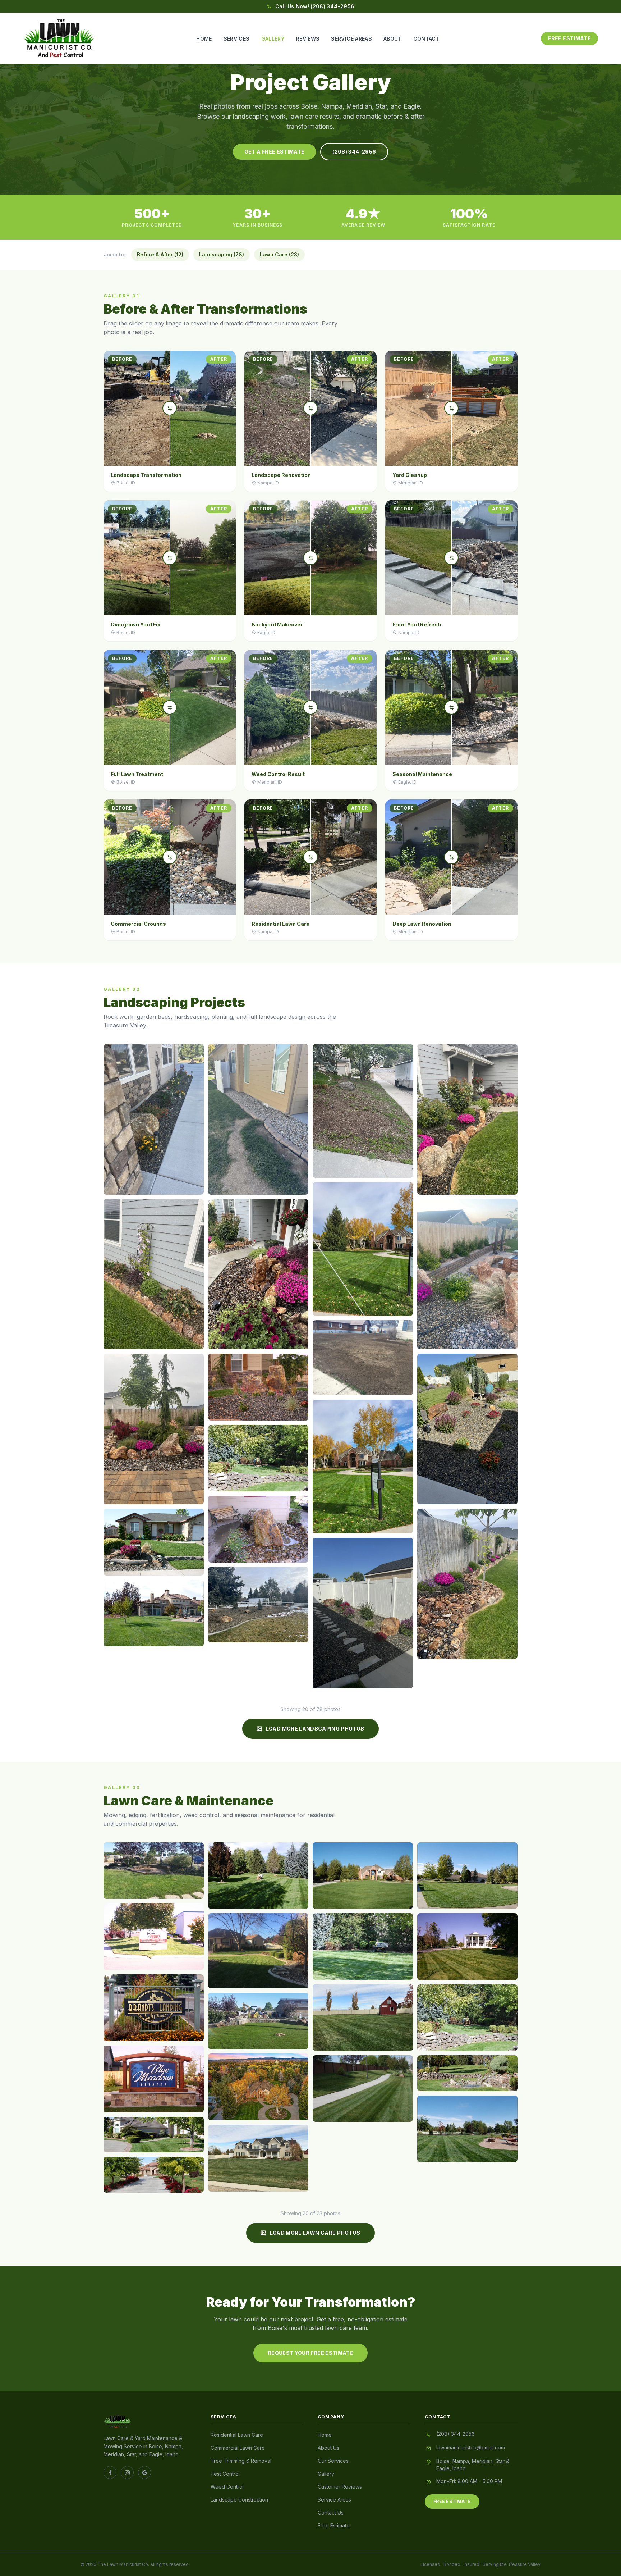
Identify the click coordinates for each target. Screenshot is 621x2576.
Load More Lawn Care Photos (315, 2233)
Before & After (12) (160, 254)
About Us (328, 2448)
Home (204, 39)
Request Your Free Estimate (310, 2353)
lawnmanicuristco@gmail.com (471, 2447)
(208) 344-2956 (354, 152)
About (393, 39)
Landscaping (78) (222, 254)
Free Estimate (569, 38)
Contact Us (331, 2513)
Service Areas (351, 39)
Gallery (273, 39)
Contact (426, 39)
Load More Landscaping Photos (315, 1729)
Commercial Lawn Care (238, 2448)
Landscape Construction (239, 2500)
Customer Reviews (340, 2487)
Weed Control (227, 2487)
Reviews (308, 39)
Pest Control (225, 2474)
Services (237, 39)
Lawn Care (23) (279, 254)
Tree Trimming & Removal (241, 2461)
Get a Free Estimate (275, 152)
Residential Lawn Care (237, 2435)
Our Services (333, 2461)
